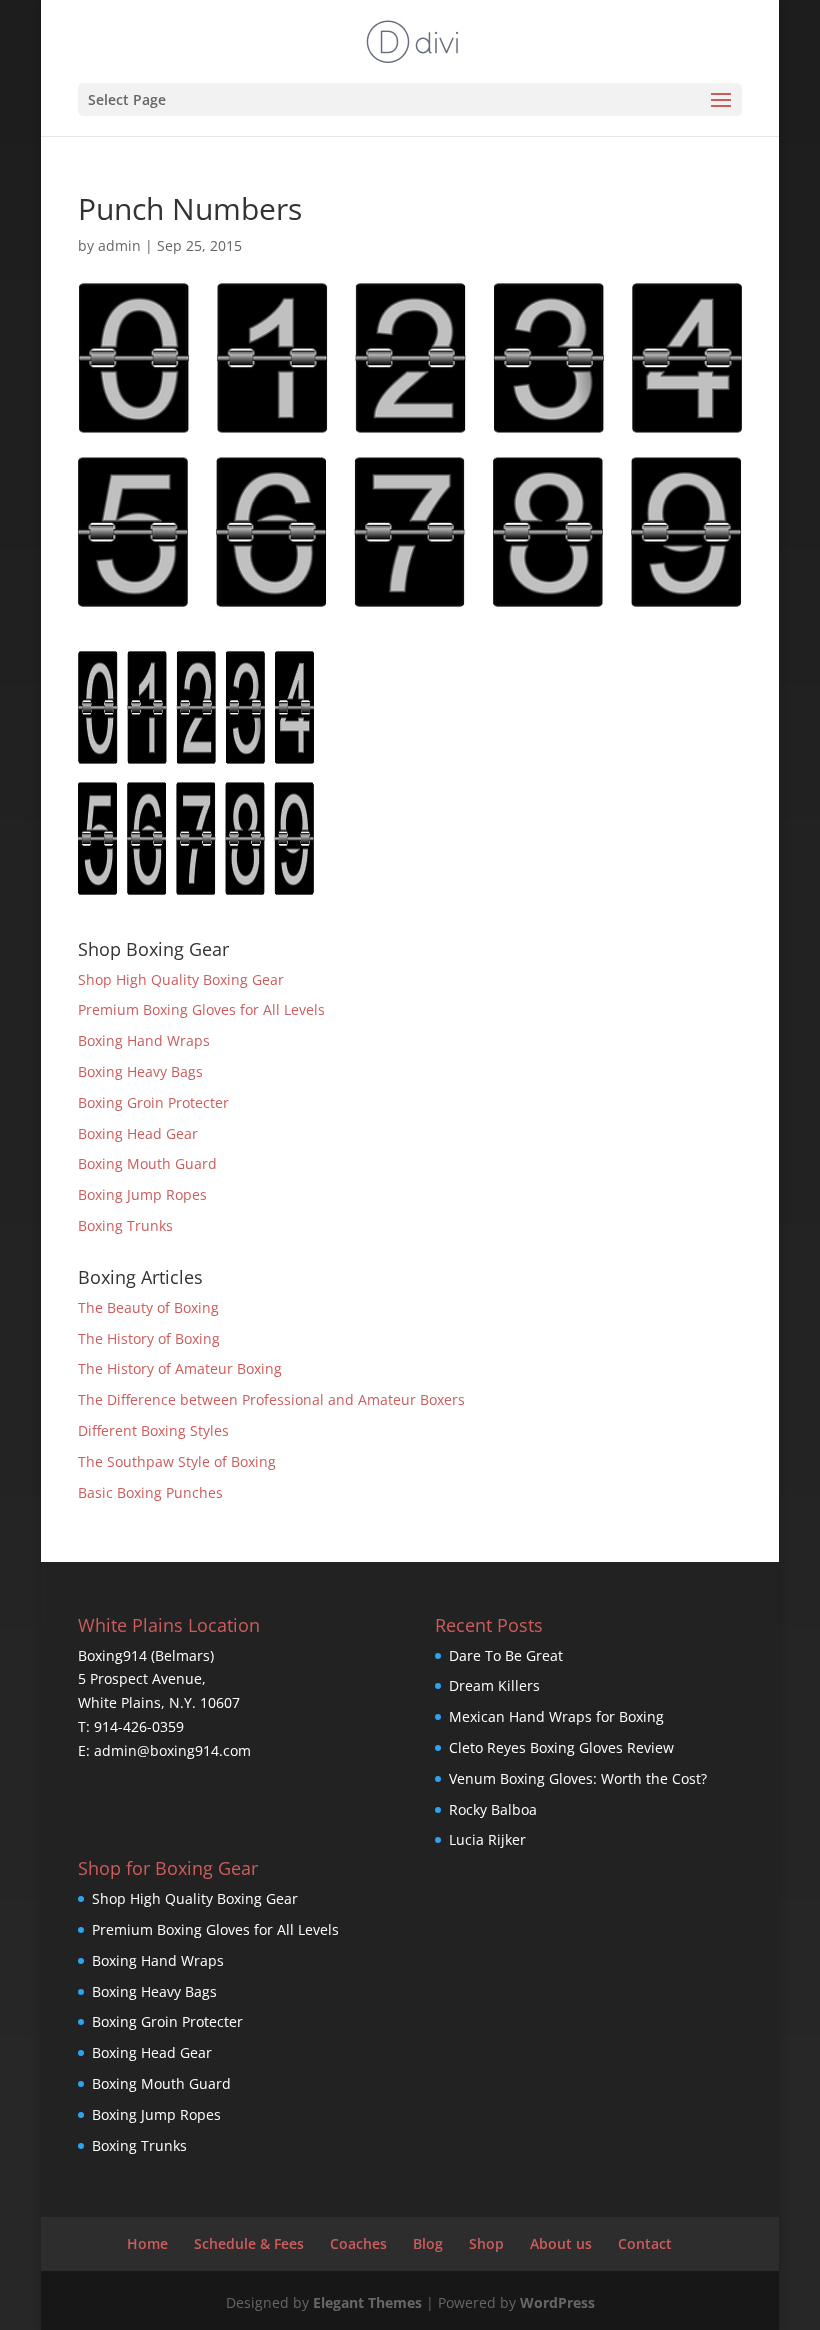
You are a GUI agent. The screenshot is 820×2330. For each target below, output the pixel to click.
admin (119, 245)
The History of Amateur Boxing (180, 1368)
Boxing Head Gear (138, 1133)
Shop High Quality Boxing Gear (181, 979)
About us (561, 2243)
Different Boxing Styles (153, 1430)
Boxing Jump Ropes (142, 1194)
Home (147, 2243)
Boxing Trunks (125, 1225)
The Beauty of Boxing (148, 1307)
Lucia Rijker (487, 1839)
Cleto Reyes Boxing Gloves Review (561, 1747)
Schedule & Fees (249, 2243)
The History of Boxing (149, 1338)
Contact (645, 2243)
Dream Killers (494, 1685)
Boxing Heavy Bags (140, 1071)
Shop (486, 2243)
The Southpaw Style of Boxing (177, 1461)
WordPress (557, 2302)
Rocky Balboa (493, 1809)
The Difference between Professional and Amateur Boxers (271, 1399)
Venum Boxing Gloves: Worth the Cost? (578, 1778)
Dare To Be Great (506, 1655)
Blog (428, 2243)
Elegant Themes (367, 2302)
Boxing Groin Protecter (153, 1102)
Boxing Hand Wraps (144, 1040)
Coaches (358, 2243)
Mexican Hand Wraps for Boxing (556, 1716)
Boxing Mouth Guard (147, 1163)
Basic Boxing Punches (150, 1492)
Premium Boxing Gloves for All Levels (201, 1009)
